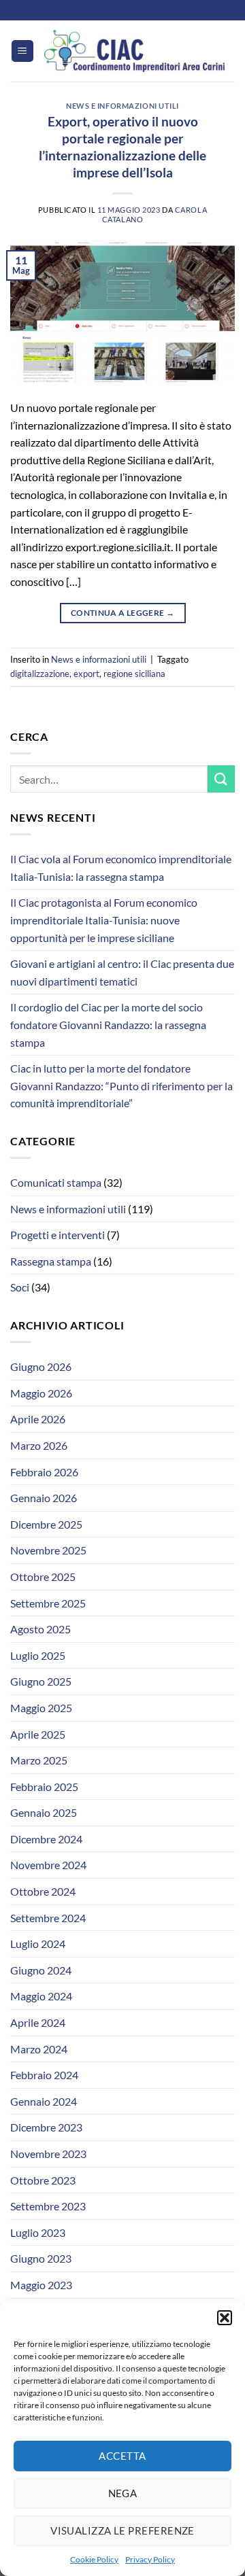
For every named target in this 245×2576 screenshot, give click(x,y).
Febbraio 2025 (44, 1787)
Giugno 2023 (41, 2258)
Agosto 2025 (40, 1629)
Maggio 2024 (41, 1996)
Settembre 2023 (48, 2206)
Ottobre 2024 (43, 1891)
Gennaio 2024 (44, 2101)
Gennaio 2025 (44, 1812)
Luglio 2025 (38, 1655)
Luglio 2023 (38, 2232)
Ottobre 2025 (43, 1577)
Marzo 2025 (39, 1760)
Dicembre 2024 (46, 1839)
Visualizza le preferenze (122, 2530)
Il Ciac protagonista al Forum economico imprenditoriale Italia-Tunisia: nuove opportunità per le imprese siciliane (104, 920)
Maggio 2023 (41, 2285)
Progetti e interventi (58, 1235)
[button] (225, 2318)
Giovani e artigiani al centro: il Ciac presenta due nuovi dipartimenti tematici (122, 972)
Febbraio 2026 (44, 1472)
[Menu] (22, 51)
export (86, 674)
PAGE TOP (227, 2487)
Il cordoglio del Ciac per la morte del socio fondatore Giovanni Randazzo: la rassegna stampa (108, 1024)
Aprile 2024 (38, 2022)
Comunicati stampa (56, 1182)
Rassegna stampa (51, 1261)
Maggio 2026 (41, 1393)
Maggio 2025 (41, 1708)
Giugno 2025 (41, 1681)
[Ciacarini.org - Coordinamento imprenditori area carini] (134, 51)
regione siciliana (134, 674)
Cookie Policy (94, 2559)
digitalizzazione (40, 674)
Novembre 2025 (48, 1550)
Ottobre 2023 (43, 2180)
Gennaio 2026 (44, 1498)
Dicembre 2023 (46, 2127)
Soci (20, 1287)
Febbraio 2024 (44, 2075)
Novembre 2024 (48, 1865)
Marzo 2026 (39, 1445)
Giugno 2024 (41, 1970)
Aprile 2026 (38, 1419)
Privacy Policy (150, 2559)
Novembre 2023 (48, 2154)
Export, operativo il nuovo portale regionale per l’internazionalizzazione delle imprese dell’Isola (122, 147)
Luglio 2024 (38, 1944)
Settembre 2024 (48, 1918)
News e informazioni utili (122, 106)
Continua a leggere (122, 613)
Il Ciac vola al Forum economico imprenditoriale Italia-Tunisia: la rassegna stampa (121, 868)
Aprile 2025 (38, 1734)
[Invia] (221, 779)
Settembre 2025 (48, 1603)
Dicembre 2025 (46, 1524)
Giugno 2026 (41, 1367)
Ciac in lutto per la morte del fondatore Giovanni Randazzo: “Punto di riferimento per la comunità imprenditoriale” (121, 1085)
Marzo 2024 (39, 2049)
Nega (123, 2493)
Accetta (122, 2456)
